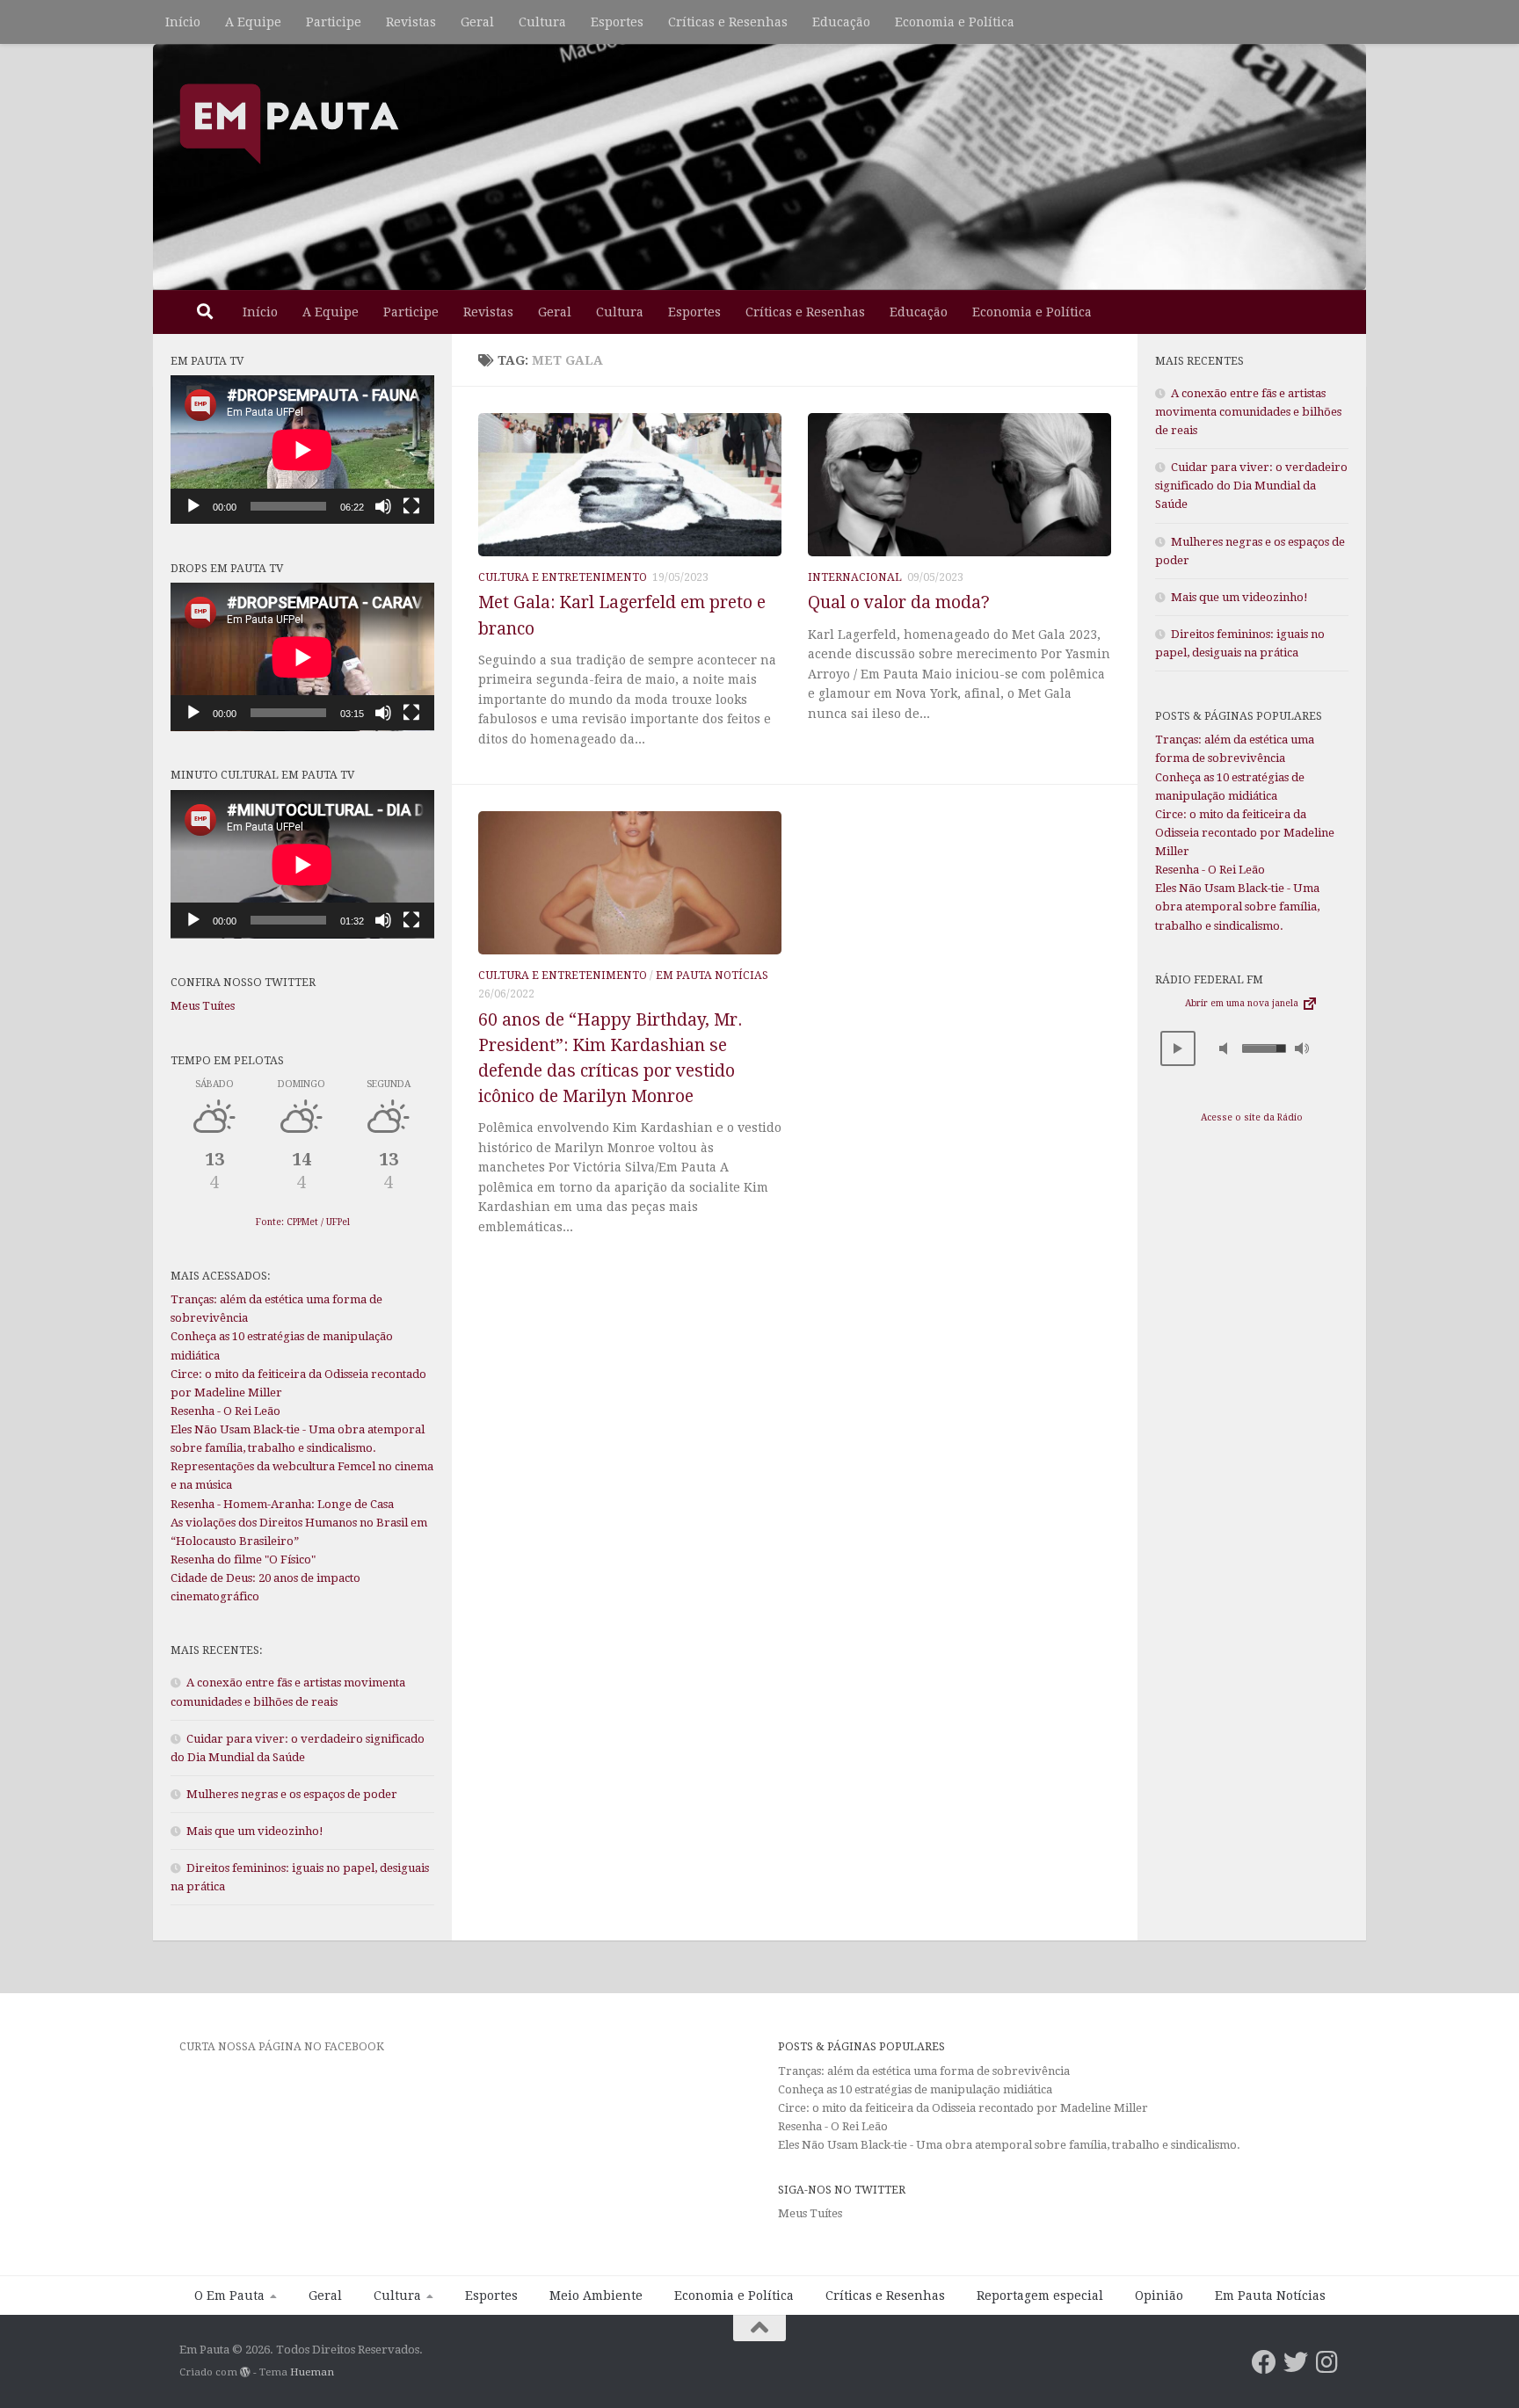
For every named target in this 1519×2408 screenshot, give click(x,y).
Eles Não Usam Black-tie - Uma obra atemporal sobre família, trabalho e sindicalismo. (1237, 907)
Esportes (617, 22)
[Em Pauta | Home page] (289, 123)
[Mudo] (383, 506)
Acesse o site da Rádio (1252, 1117)
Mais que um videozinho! (255, 1831)
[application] (302, 450)
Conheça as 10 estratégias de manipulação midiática (915, 2089)
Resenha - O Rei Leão (225, 1411)
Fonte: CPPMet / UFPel (303, 1222)
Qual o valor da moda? (899, 602)
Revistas (411, 22)
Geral (477, 22)
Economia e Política (955, 22)
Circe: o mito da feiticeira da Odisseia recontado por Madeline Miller (1245, 833)
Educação (841, 22)
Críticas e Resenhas (728, 22)
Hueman (312, 2372)
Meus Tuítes (203, 1006)
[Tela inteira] (411, 506)
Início (183, 22)
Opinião (1159, 2296)
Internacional (855, 577)
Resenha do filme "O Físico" (243, 1559)
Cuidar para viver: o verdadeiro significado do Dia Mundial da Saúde (1251, 486)
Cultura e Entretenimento (563, 577)
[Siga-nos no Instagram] (1327, 2362)
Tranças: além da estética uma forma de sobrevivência (924, 2071)
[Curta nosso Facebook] (1264, 2362)
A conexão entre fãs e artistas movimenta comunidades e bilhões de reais (1248, 412)
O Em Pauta (229, 2296)
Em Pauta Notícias (712, 976)
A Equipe (253, 22)
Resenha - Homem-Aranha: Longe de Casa (282, 1504)
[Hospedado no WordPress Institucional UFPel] (245, 2372)
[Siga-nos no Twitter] (1296, 2362)
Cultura (542, 22)
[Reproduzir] (193, 506)
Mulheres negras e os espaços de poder (292, 1794)
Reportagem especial (1040, 2296)
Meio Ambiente (596, 2296)
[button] (1178, 1048)
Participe (334, 22)
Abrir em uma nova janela (1243, 1003)
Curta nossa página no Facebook (282, 2046)
